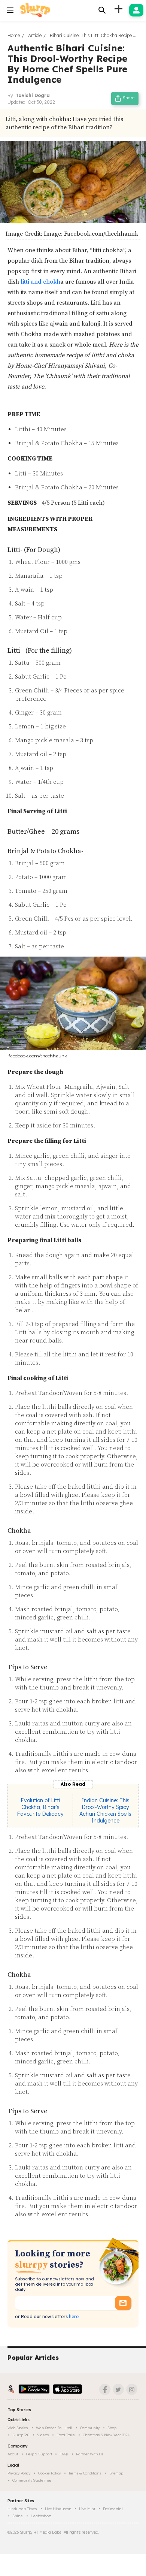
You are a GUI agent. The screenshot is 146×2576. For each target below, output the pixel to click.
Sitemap (116, 2473)
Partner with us (90, 2454)
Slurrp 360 (21, 2435)
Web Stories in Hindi (54, 2428)
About (13, 2454)
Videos (43, 2435)
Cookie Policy (49, 2473)
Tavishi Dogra (33, 95)
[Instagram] (132, 2389)
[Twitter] (118, 2389)
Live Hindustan (58, 2509)
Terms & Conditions (85, 2473)
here (73, 2317)
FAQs (64, 2454)
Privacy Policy (19, 2473)
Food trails (66, 2435)
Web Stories (18, 2428)
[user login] (136, 10)
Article (35, 35)
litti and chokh (40, 282)
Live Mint (87, 2509)
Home (14, 35)
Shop (112, 2428)
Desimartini (113, 2509)
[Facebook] (105, 2389)
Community (90, 2428)
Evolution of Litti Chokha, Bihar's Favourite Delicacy (40, 1807)
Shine (18, 2516)
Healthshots (41, 2516)
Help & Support (39, 2454)
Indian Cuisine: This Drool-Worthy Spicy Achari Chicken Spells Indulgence (105, 1811)
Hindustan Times (22, 2509)
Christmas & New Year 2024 (106, 2435)
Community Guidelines (32, 2480)
